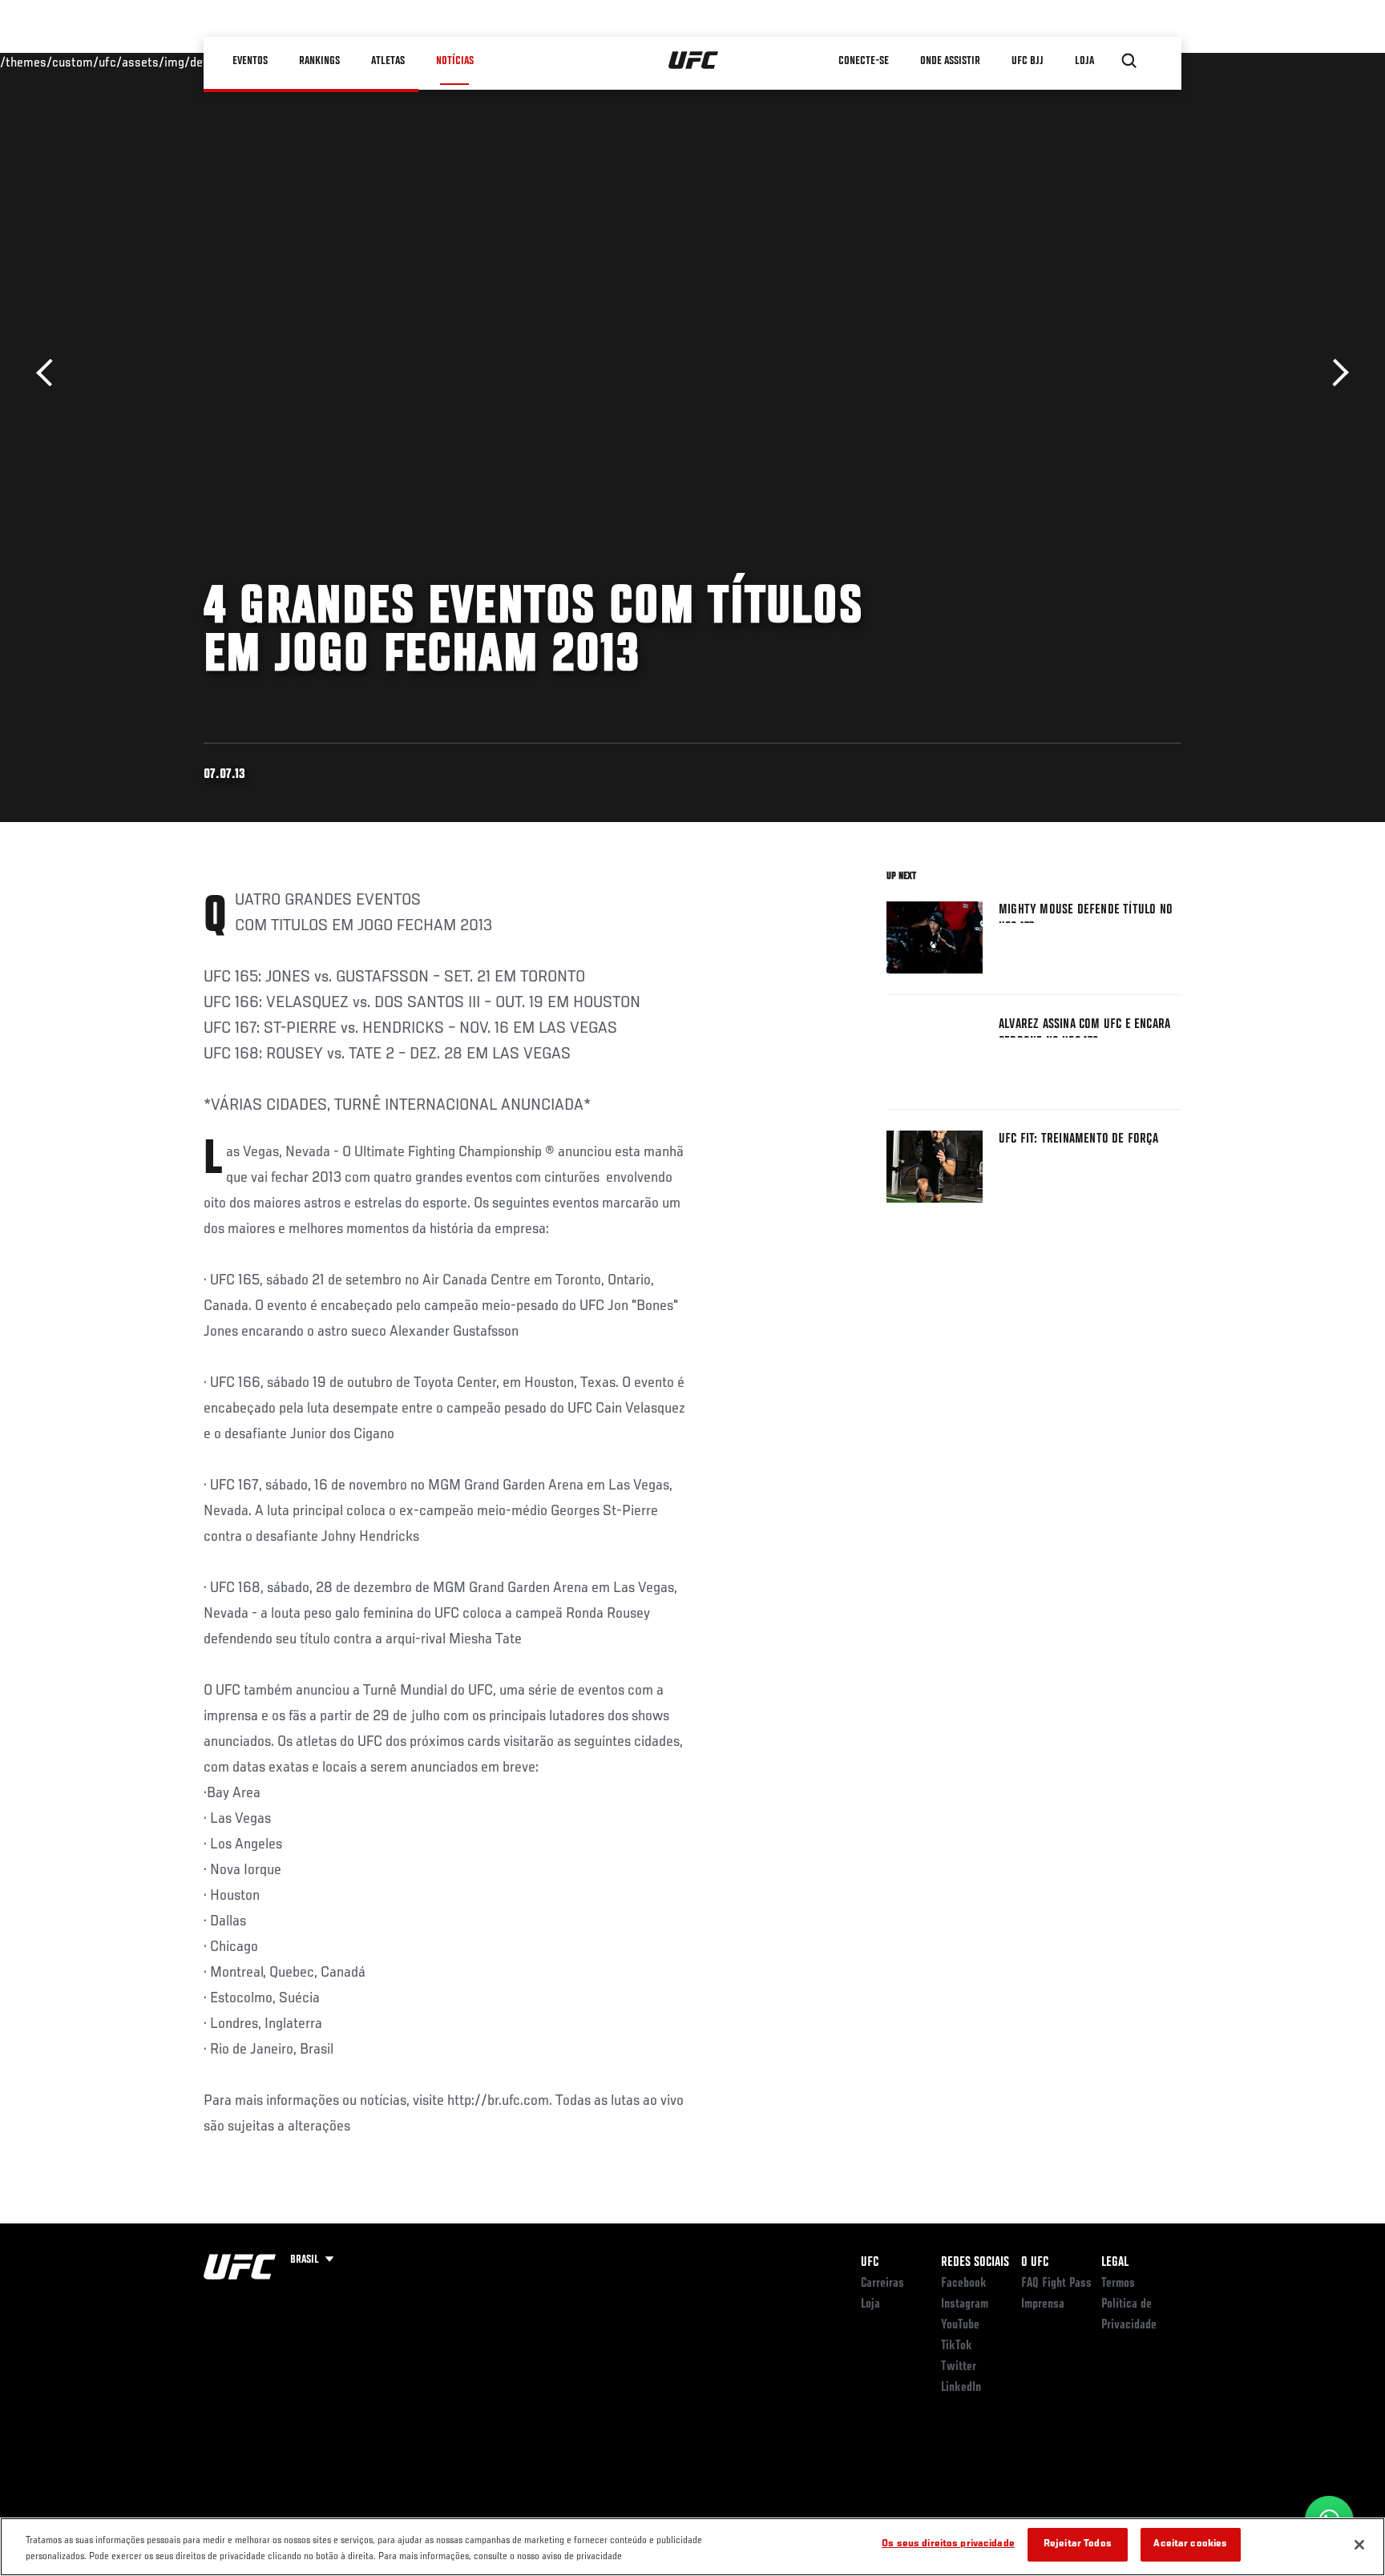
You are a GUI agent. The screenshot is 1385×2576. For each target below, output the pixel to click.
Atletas (388, 61)
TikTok (957, 2346)
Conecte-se (864, 61)
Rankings (319, 61)
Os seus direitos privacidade (948, 2544)
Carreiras (882, 2284)
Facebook (964, 2284)
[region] (692, 2547)
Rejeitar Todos (1078, 2544)
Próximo (1335, 373)
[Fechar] (1359, 2545)
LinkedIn (961, 2388)
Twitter (959, 2367)
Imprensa (1043, 2304)
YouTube (960, 2325)
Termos (1118, 2284)
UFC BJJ (1028, 61)
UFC (870, 2263)
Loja (870, 2304)
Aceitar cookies (1190, 2544)
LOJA (1084, 61)
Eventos (250, 61)
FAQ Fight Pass (1056, 2284)
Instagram (965, 2304)
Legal (1115, 2263)
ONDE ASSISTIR (950, 61)
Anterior (50, 373)
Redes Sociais (975, 2263)
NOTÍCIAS (455, 61)
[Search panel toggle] (1129, 61)
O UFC (1035, 2263)
